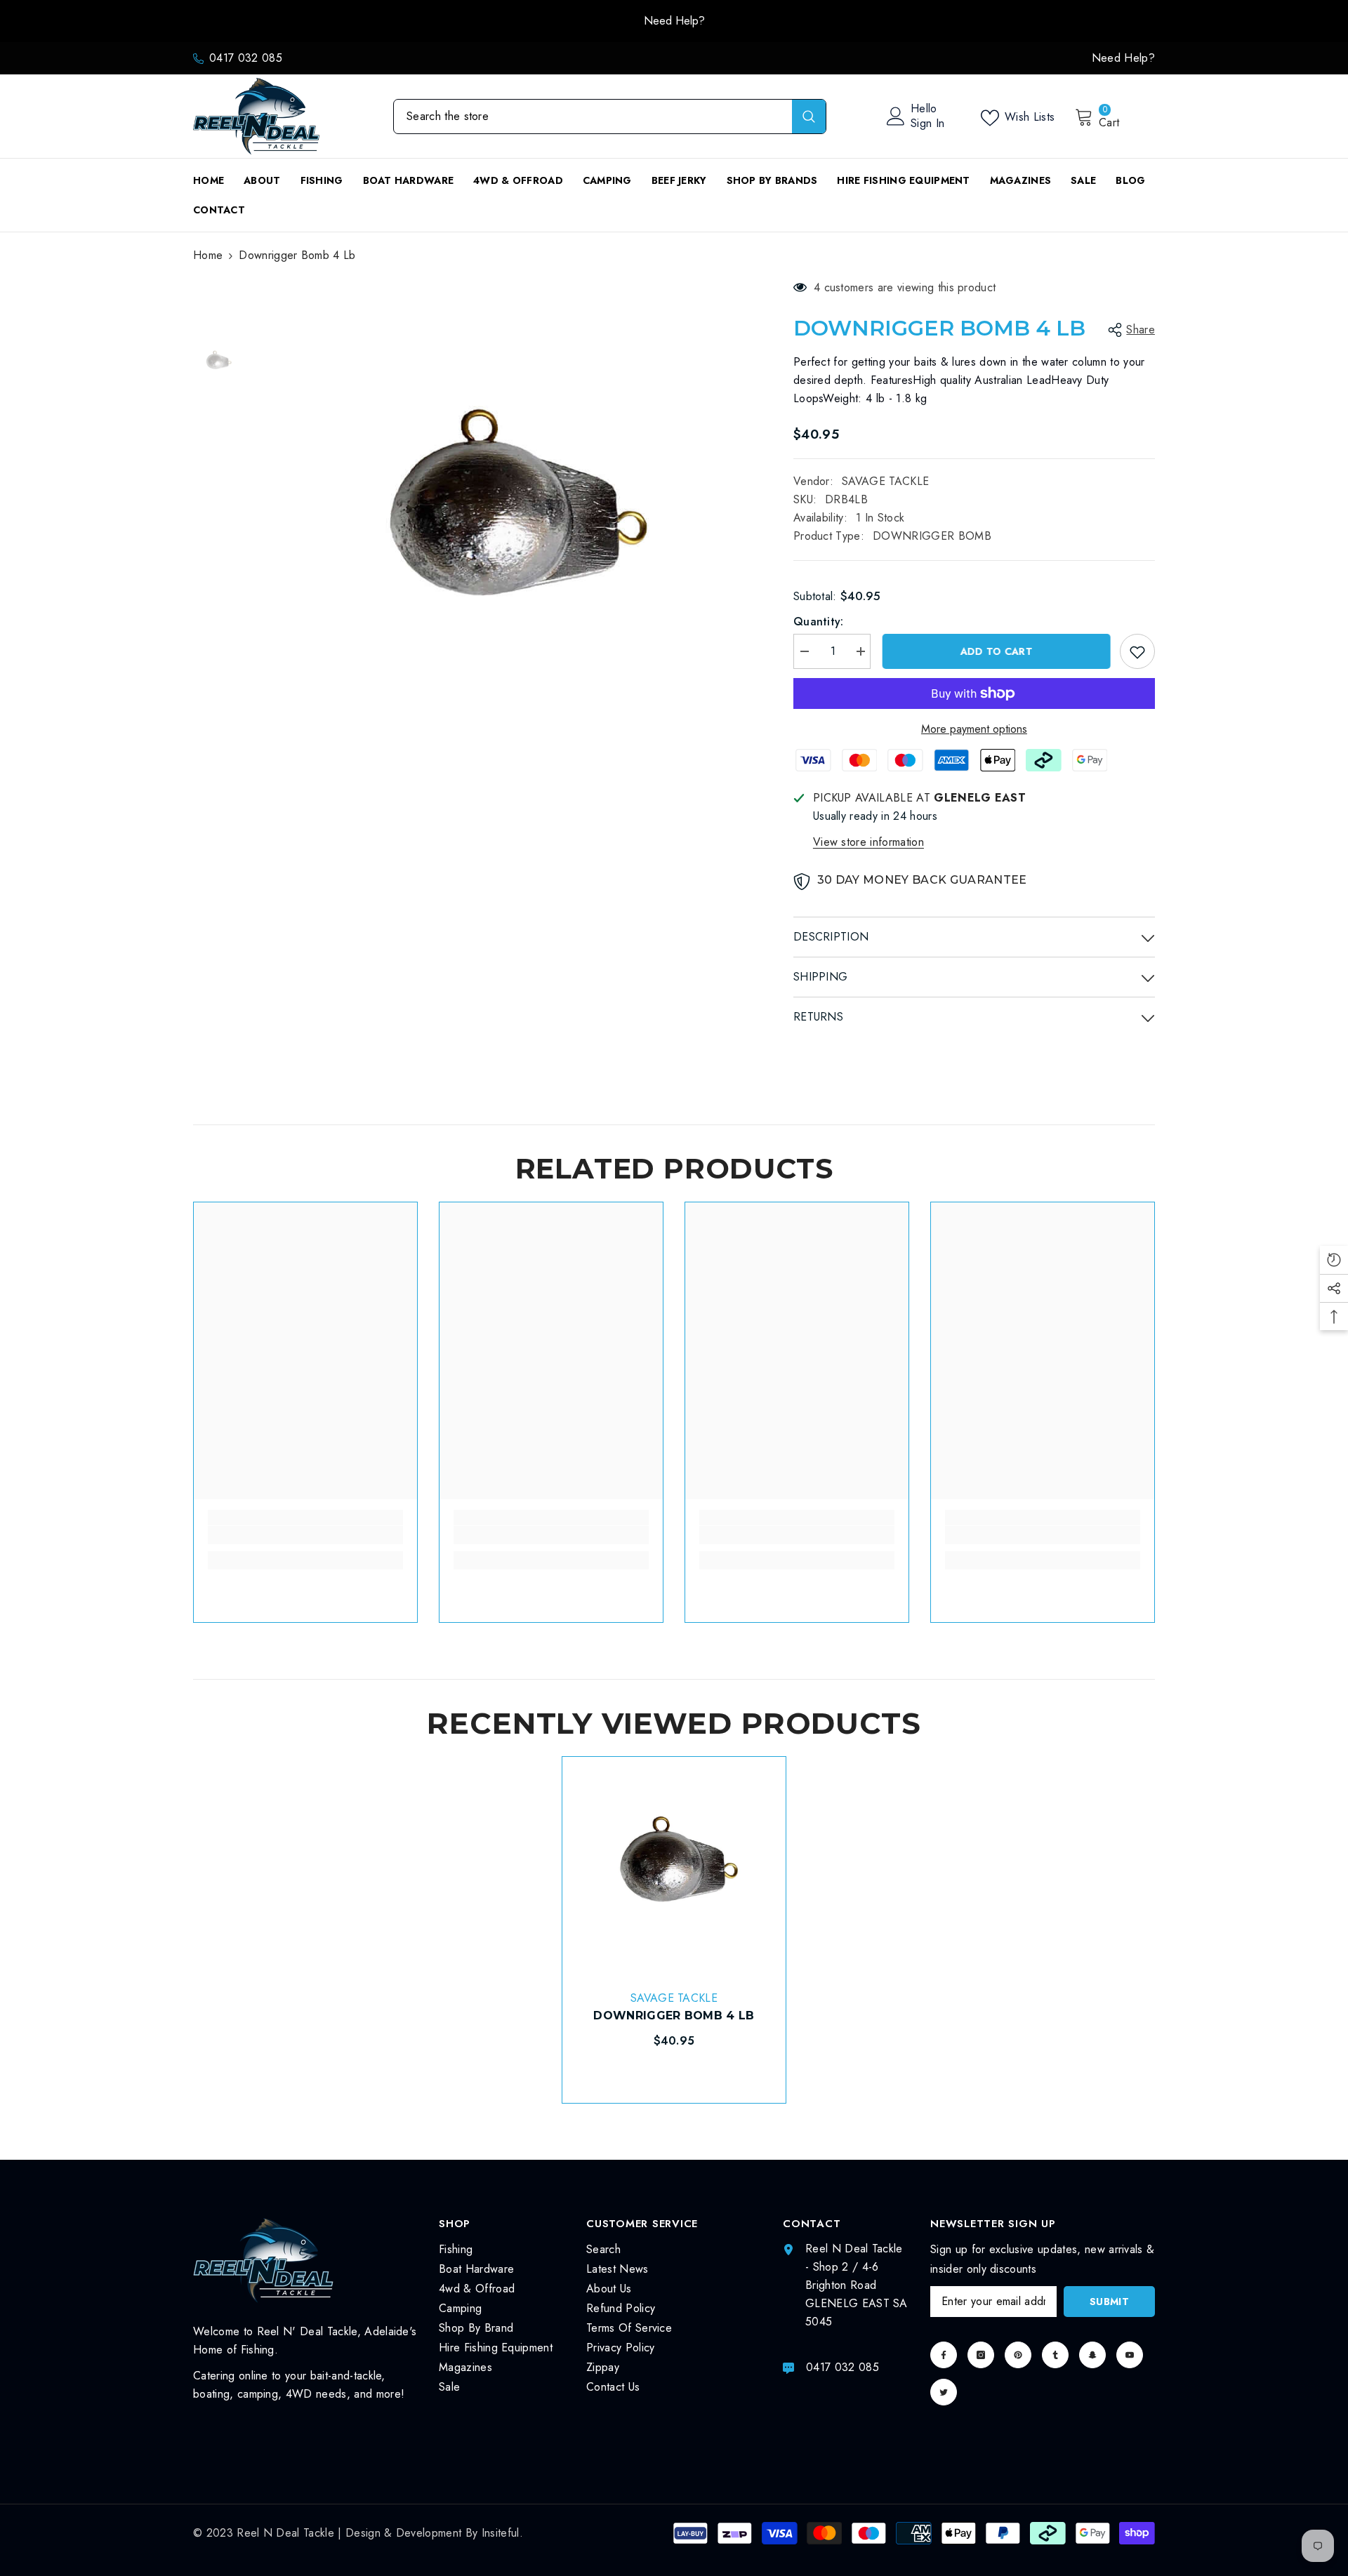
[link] (305, 1535)
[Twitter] (944, 2392)
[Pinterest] (1018, 2355)
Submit (1109, 2302)
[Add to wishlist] (1137, 651)
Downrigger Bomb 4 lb (674, 2016)
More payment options (974, 729)
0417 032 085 (246, 58)
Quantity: (819, 622)
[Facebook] (944, 2355)
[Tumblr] (1055, 2355)
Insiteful (501, 2533)
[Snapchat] (1092, 2355)
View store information (868, 842)
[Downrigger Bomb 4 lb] (674, 1868)
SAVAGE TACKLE (885, 481)
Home (208, 255)
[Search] (610, 117)
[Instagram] (981, 2355)
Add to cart (995, 651)
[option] (674, 21)
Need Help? (674, 21)
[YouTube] (1130, 2355)
